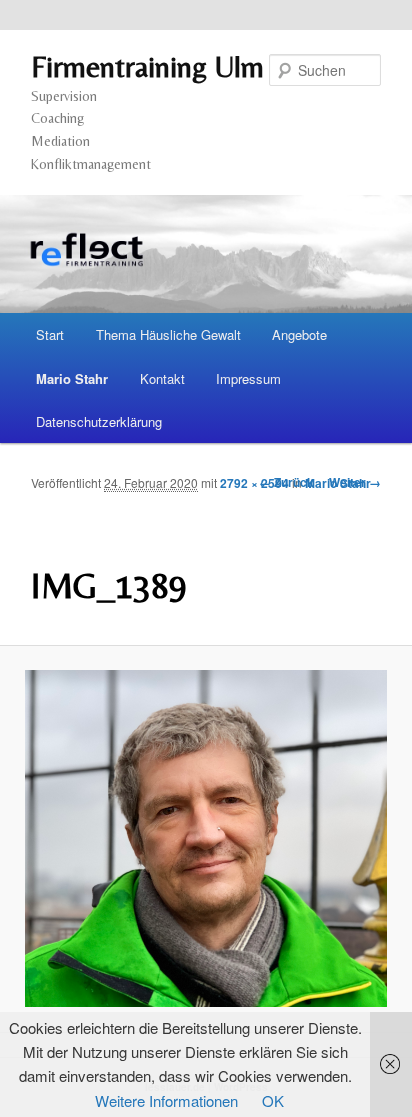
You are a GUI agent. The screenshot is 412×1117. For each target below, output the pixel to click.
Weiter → (355, 482)
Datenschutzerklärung (99, 421)
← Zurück (286, 482)
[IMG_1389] (206, 838)
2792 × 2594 (254, 483)
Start (50, 334)
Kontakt (162, 378)
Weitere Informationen (166, 1100)
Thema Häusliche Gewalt (168, 334)
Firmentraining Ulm (147, 66)
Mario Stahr (72, 378)
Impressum (248, 378)
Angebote (299, 334)
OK (273, 1100)
